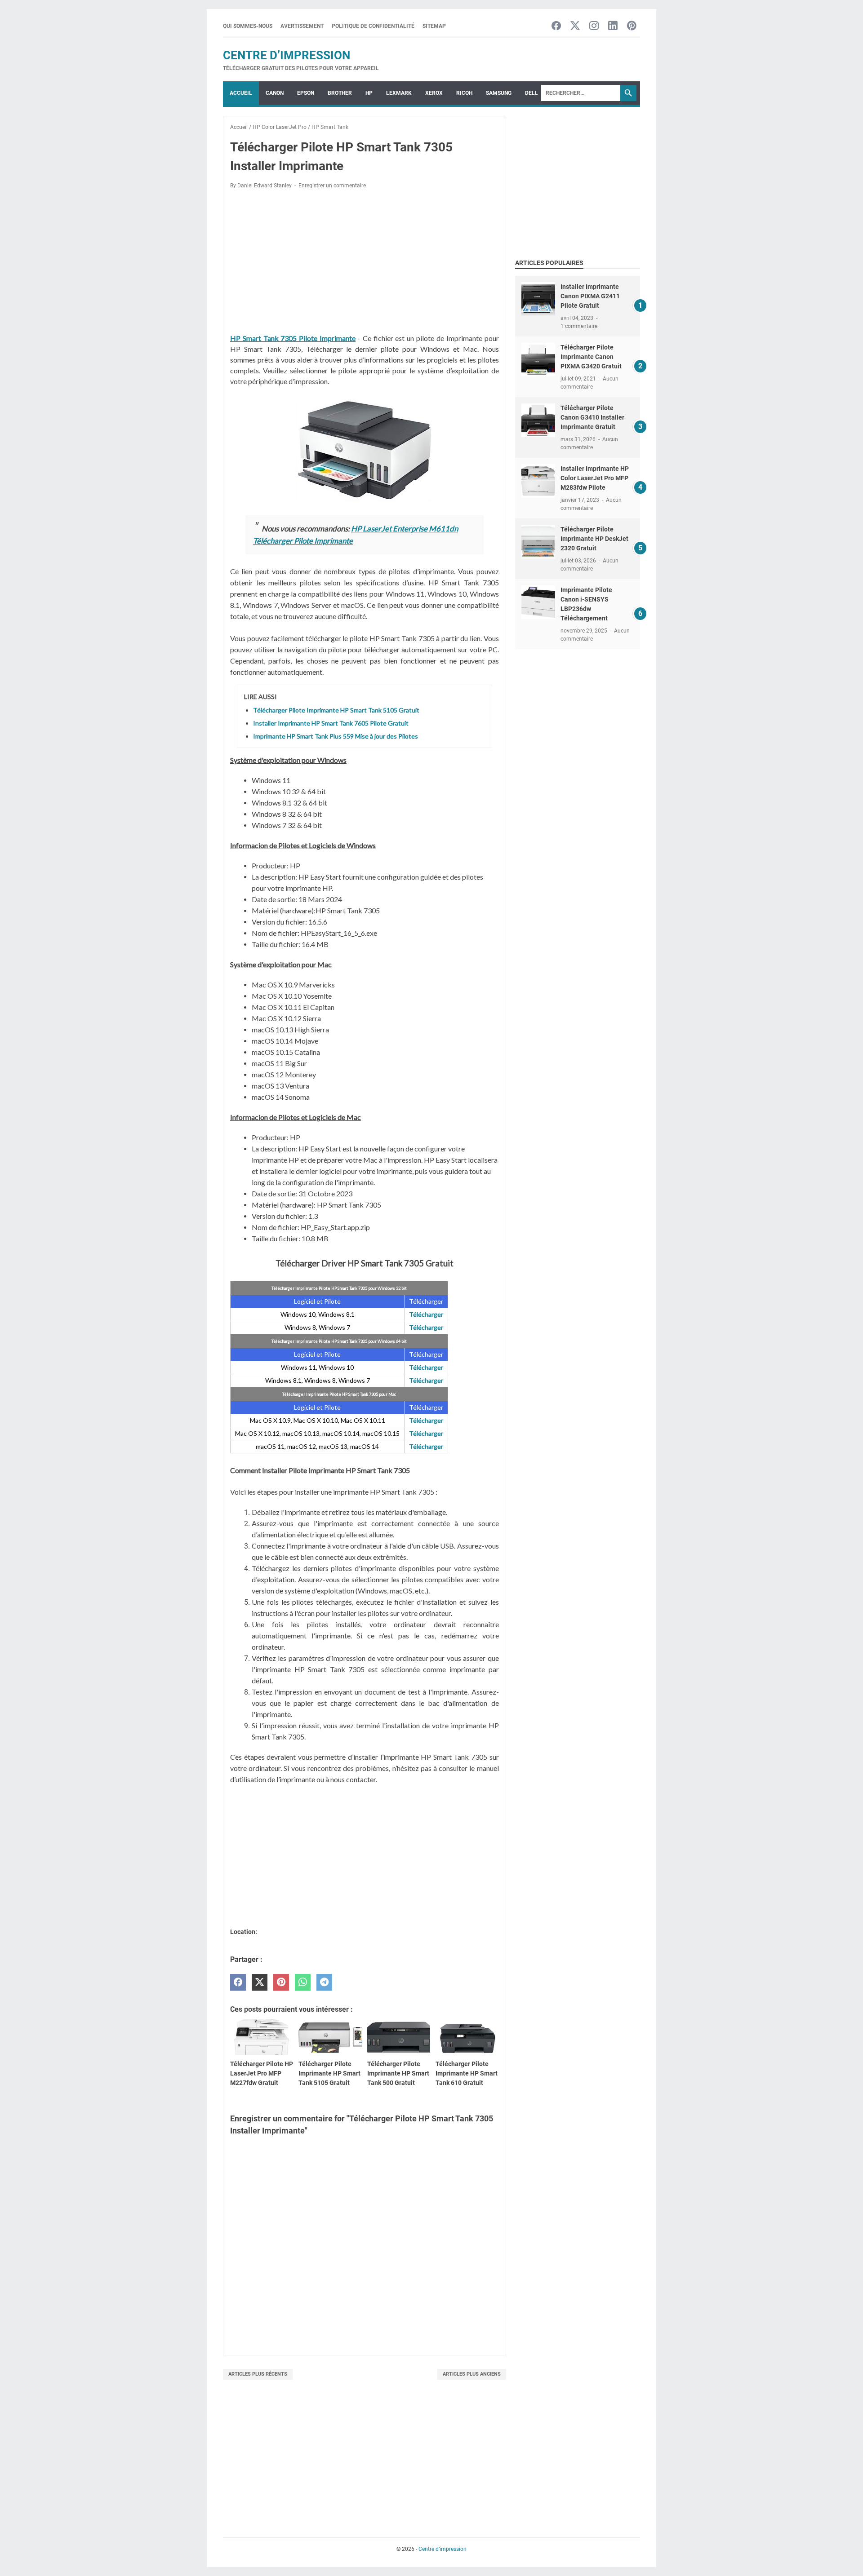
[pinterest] (281, 1982)
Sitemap (434, 26)
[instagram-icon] (594, 26)
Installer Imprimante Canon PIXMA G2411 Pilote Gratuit (590, 296)
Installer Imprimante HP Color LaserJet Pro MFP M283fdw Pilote (595, 478)
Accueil (241, 93)
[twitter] (260, 1982)
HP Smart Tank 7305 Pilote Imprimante (293, 338)
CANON (275, 93)
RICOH (464, 93)
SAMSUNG (499, 93)
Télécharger (426, 1314)
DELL (532, 93)
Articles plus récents (258, 2374)
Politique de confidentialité (373, 26)
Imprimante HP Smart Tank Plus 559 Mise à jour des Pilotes (336, 736)
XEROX (434, 93)
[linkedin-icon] (613, 26)
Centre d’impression (287, 55)
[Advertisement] (365, 263)
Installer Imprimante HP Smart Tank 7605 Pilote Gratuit (331, 723)
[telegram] (324, 1982)
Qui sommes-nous (248, 26)
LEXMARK (399, 93)
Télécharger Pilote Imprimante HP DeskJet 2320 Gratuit (594, 539)
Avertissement (302, 26)
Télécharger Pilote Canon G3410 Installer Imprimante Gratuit (592, 417)
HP (369, 93)
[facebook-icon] (556, 26)
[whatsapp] (303, 1982)
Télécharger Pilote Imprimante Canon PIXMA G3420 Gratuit (591, 357)
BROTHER (340, 93)
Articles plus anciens (472, 2374)
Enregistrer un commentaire (332, 186)
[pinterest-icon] (632, 26)
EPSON (306, 93)
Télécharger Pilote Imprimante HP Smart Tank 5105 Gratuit (336, 710)
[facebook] (238, 1982)
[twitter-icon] (575, 26)
